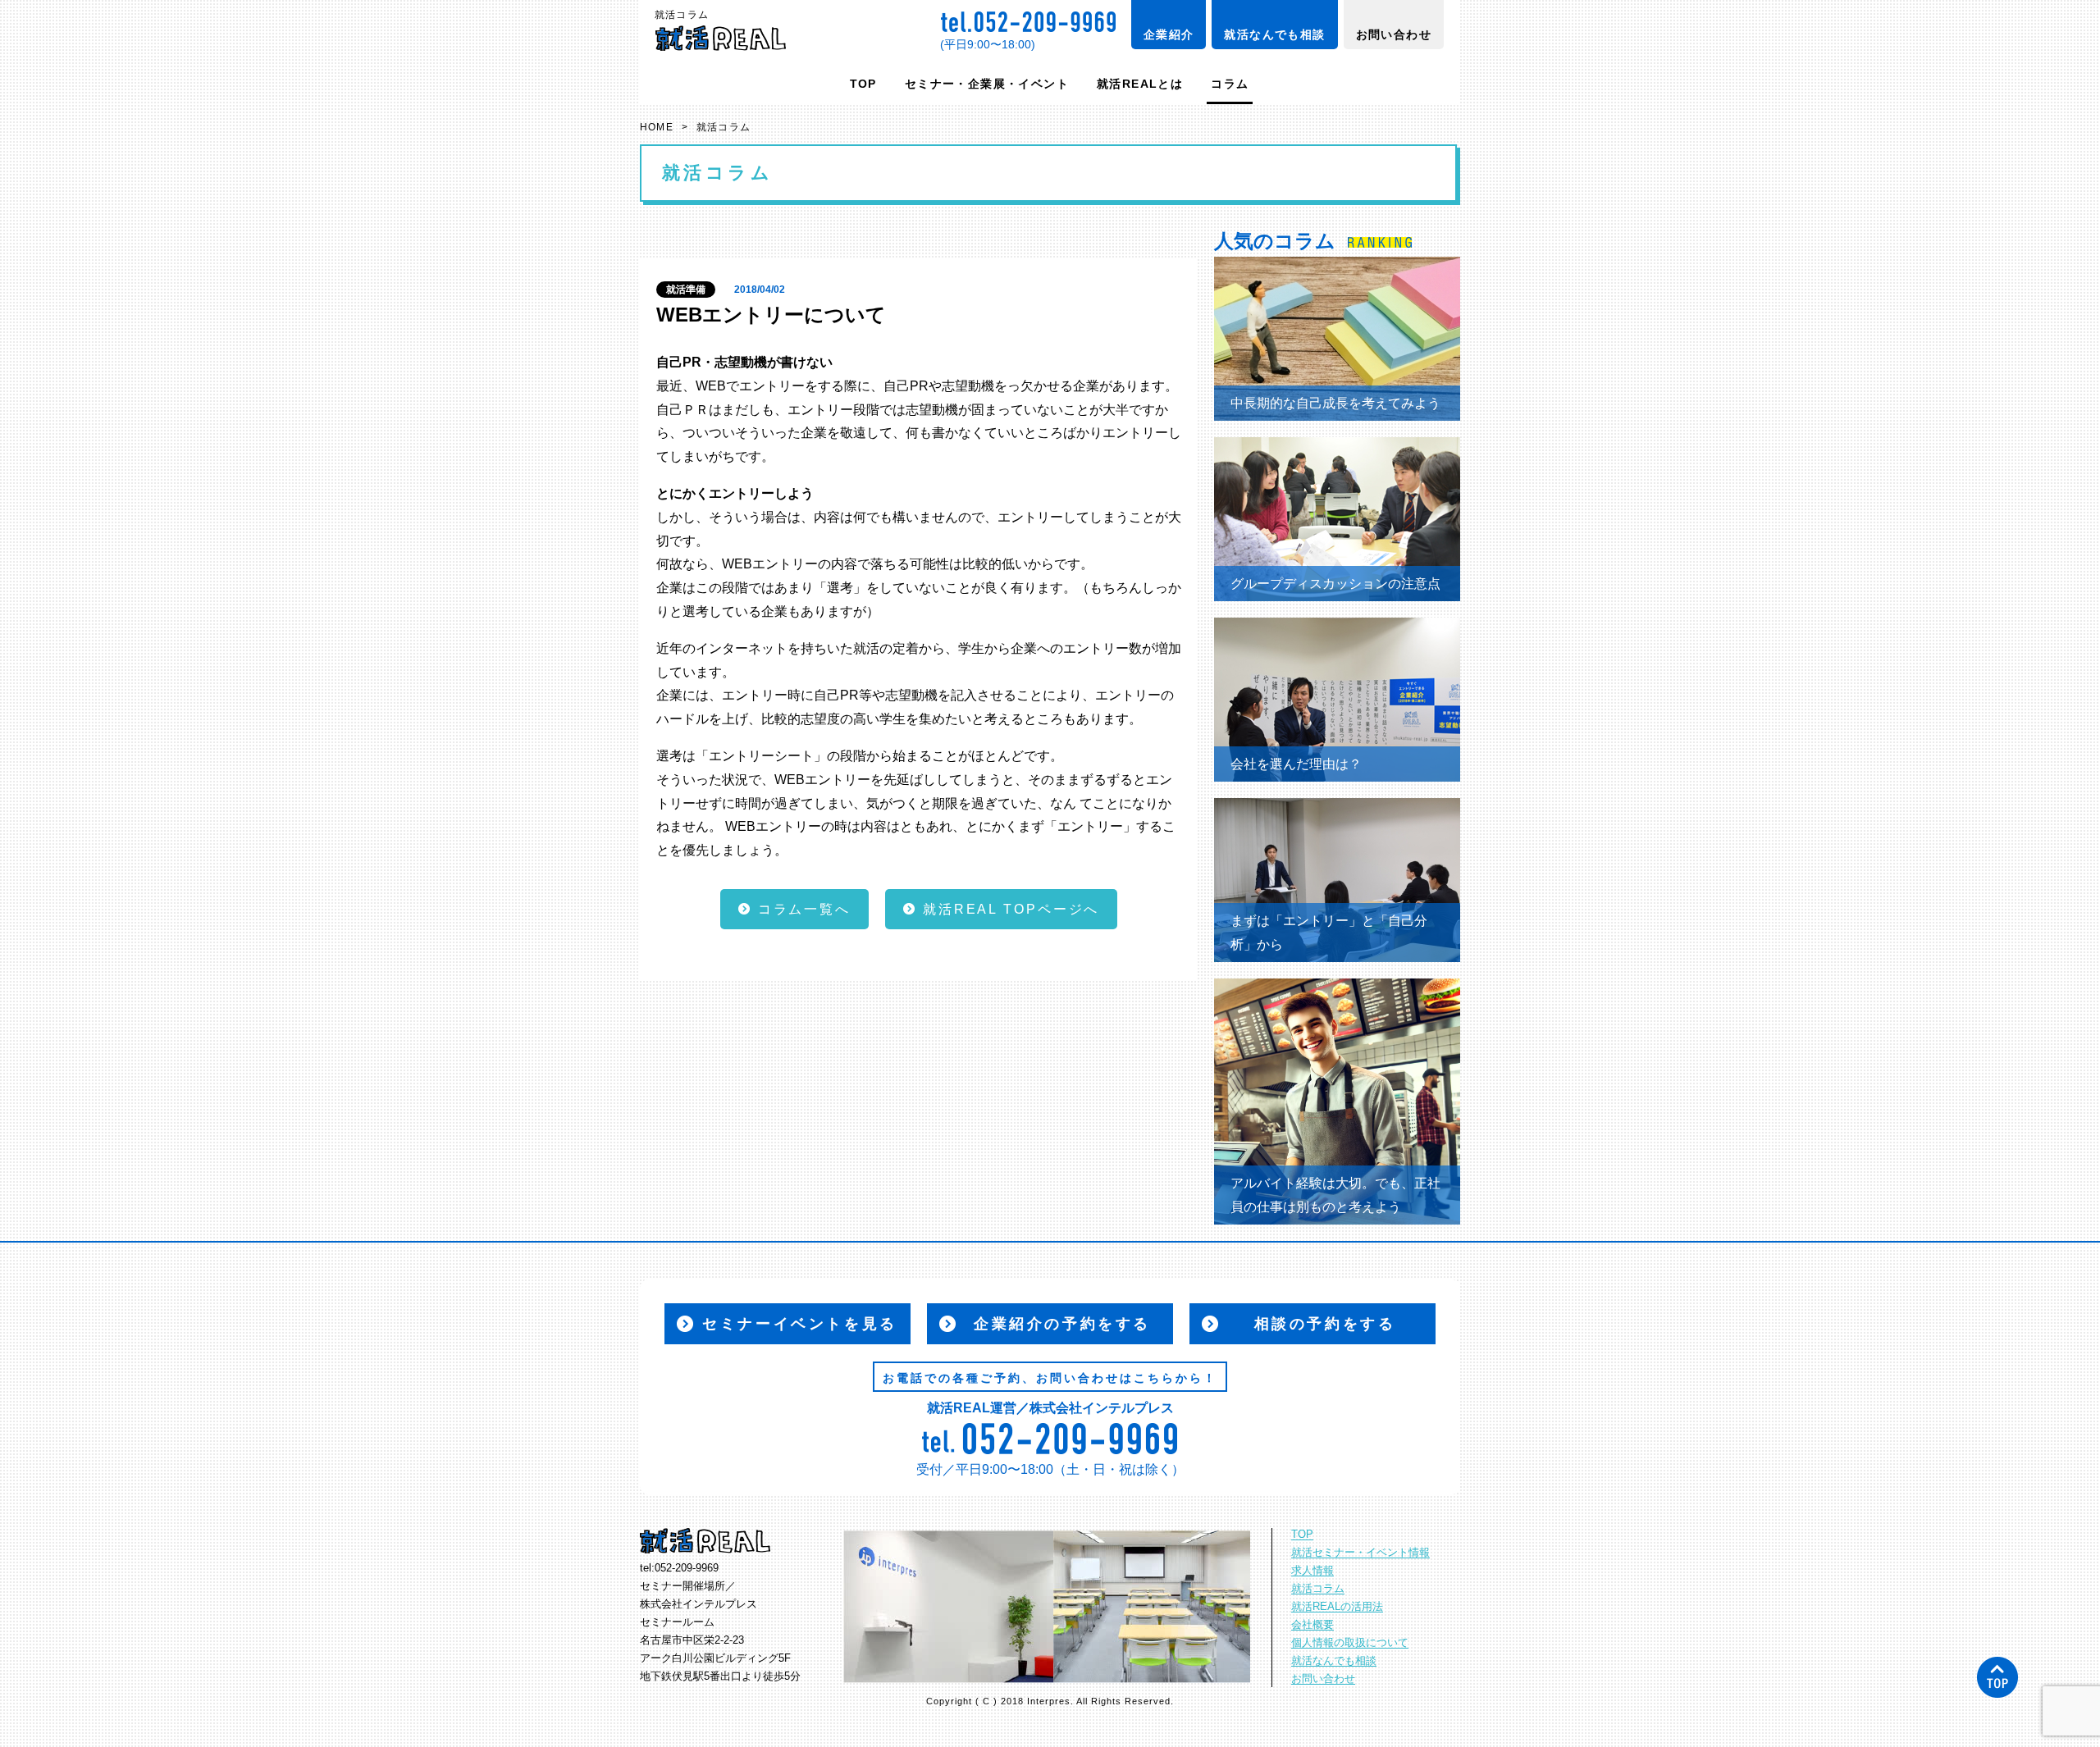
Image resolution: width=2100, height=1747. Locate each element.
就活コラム (1318, 1589)
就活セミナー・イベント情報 (1360, 1553)
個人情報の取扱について (1350, 1643)
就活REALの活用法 (1337, 1607)
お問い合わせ (1394, 34)
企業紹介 (1169, 34)
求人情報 (1312, 1571)
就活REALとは (1140, 84)
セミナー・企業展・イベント (987, 84)
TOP (863, 84)
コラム (1230, 84)
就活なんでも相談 (1274, 34)
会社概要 (1312, 1625)
